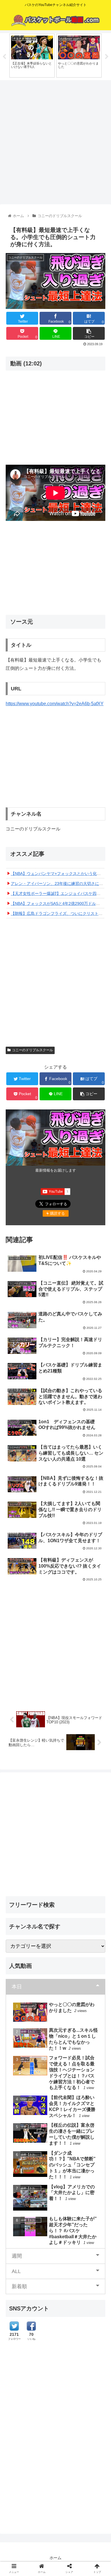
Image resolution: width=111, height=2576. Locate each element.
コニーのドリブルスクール (32, 1050)
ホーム (55, 2558)
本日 (17, 1987)
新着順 (19, 2286)
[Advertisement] (55, 140)
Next (107, 57)
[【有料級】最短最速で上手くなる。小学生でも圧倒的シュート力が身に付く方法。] (68, 1575)
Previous (4, 57)
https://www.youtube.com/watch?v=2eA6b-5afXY (55, 704)
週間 (17, 2256)
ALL (16, 2271)
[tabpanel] (32, 56)
